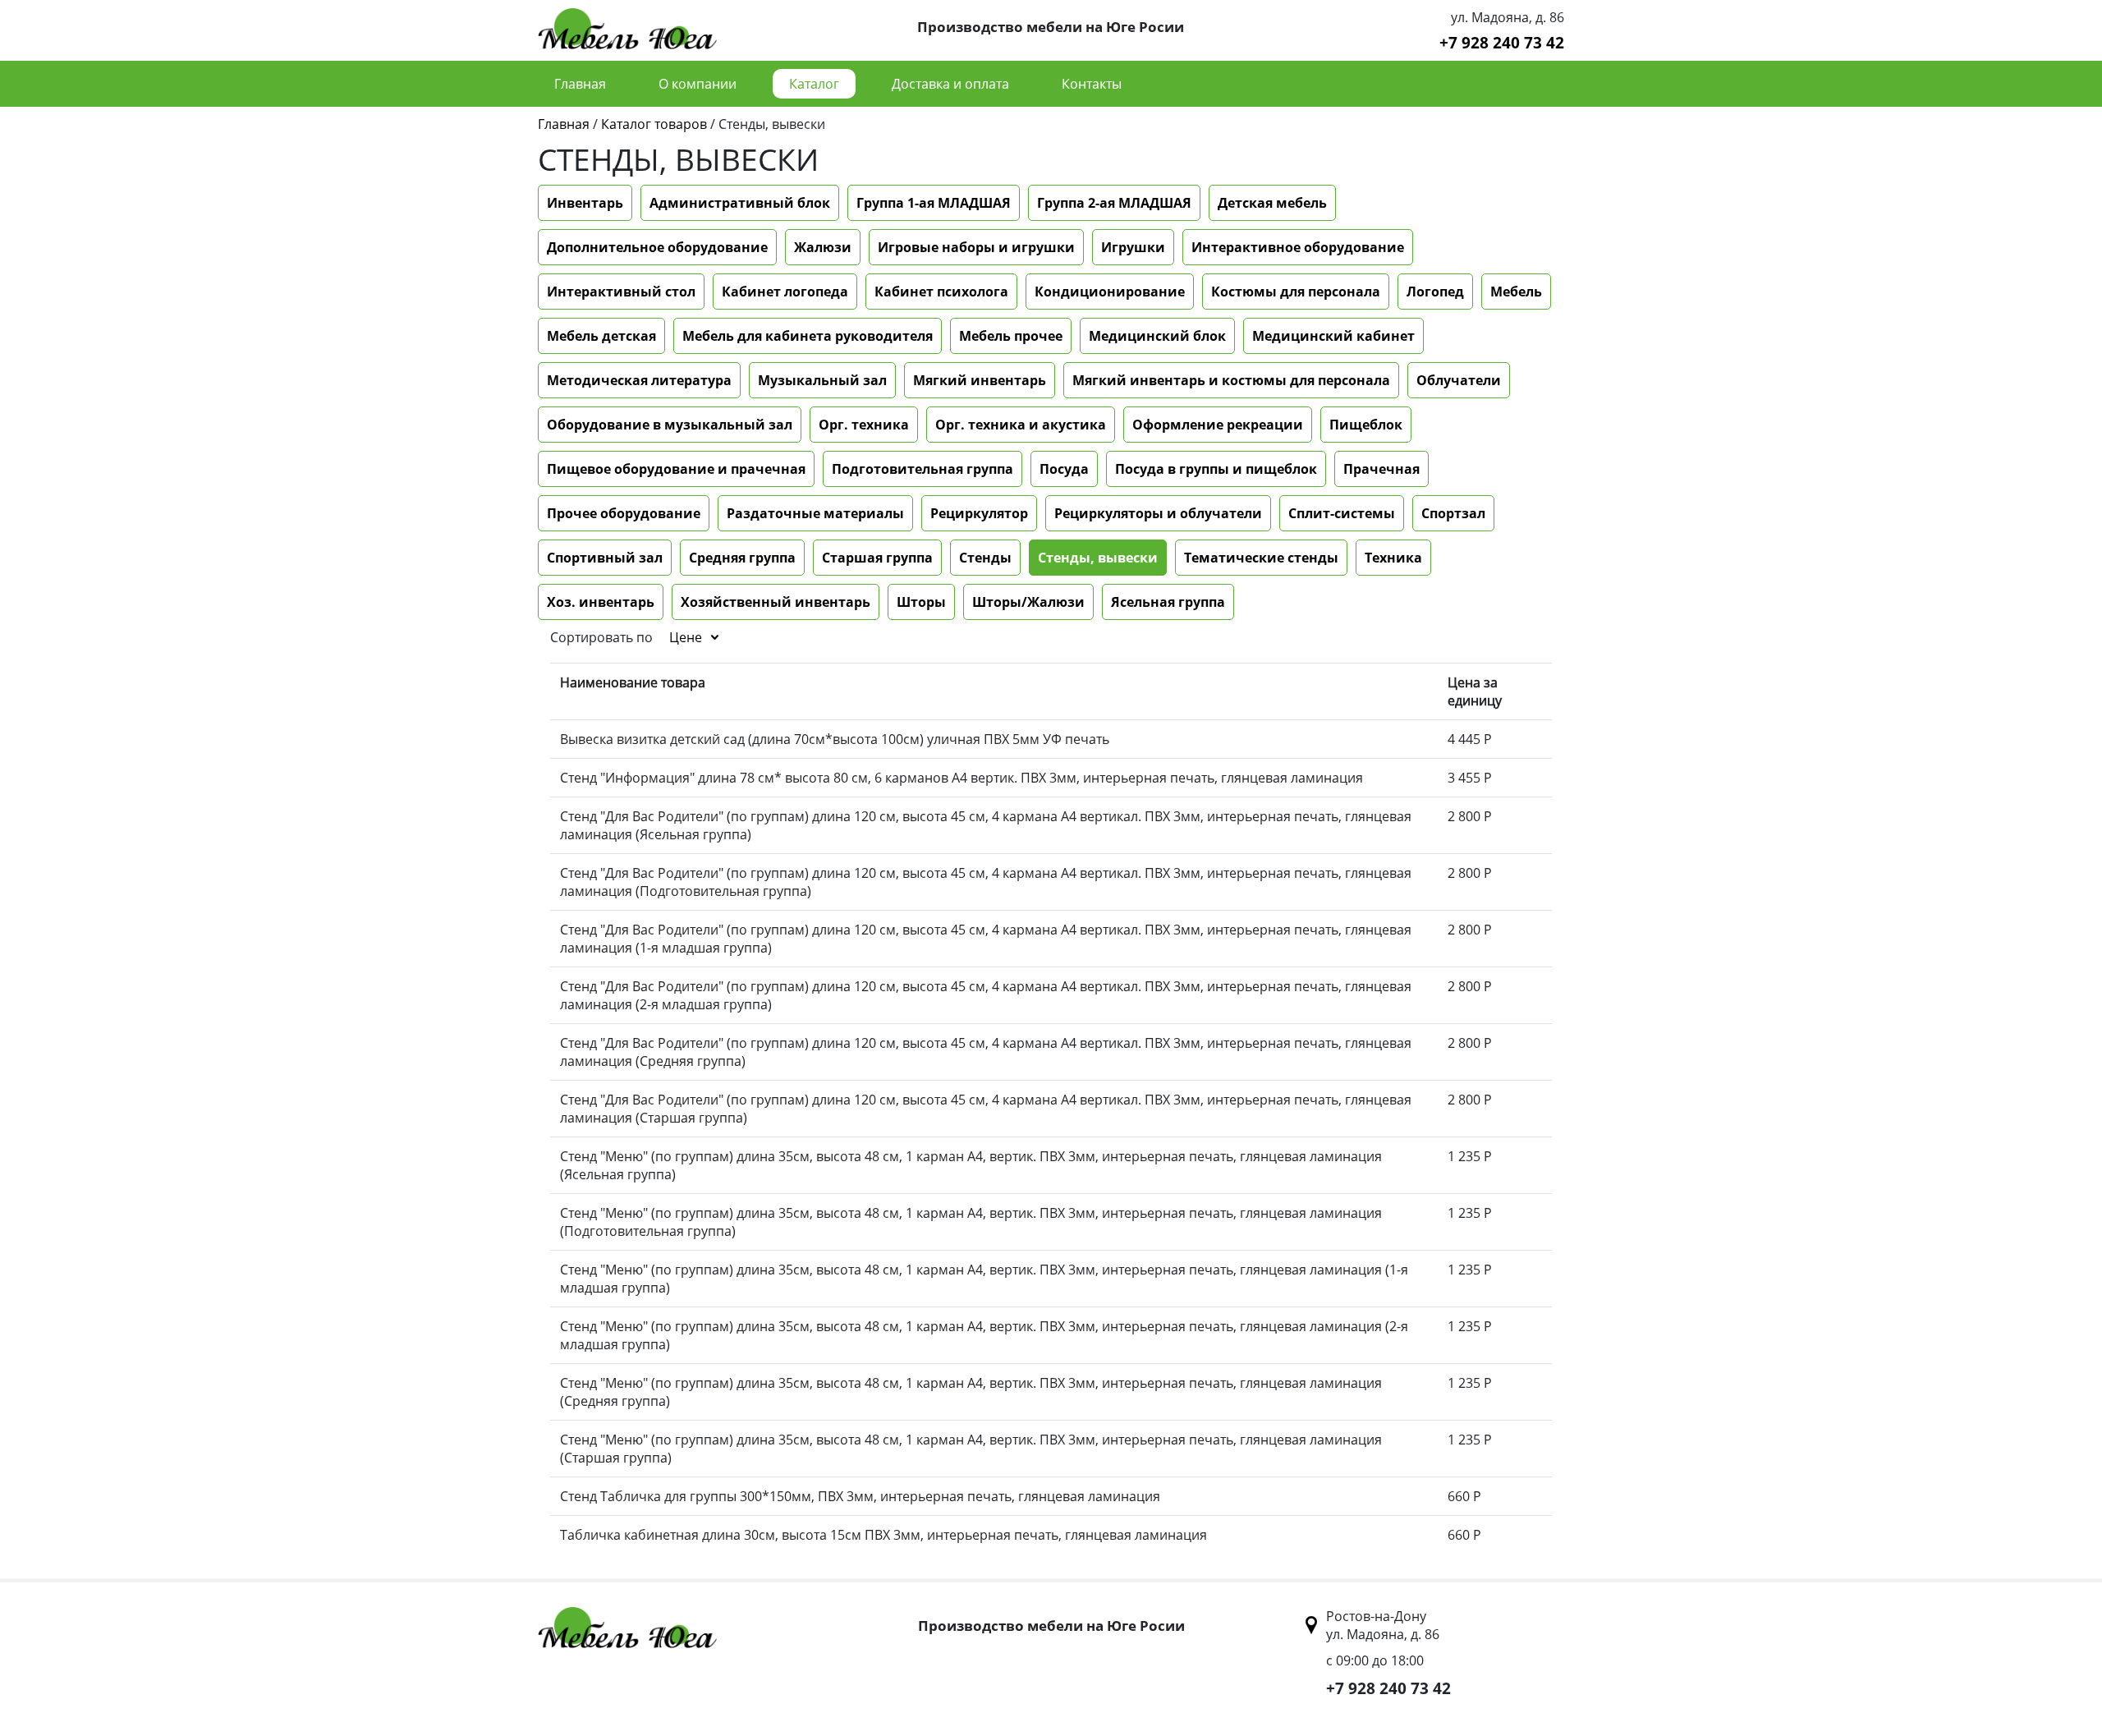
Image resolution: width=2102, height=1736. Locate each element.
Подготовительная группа (922, 469)
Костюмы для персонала (1296, 292)
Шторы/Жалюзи (1028, 602)
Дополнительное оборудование (657, 247)
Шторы (921, 602)
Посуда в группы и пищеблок (1216, 469)
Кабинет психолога (941, 292)
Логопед (1435, 292)
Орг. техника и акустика (1021, 425)
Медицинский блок (1157, 336)
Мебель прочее (1011, 336)
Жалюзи (823, 247)
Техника (1393, 558)
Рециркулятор (979, 513)
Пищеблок (1366, 425)
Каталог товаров (654, 124)
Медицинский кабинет (1333, 336)
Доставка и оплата (950, 84)
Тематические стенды (1261, 558)
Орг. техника (864, 425)
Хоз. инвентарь (601, 602)
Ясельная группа (1168, 602)
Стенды (985, 558)
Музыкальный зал (822, 380)
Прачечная (1381, 469)
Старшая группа (877, 558)
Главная (580, 84)
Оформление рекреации (1218, 425)
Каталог (814, 84)
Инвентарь (585, 203)
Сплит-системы (1342, 513)
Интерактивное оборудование (1298, 247)
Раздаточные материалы (815, 513)
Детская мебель (1272, 203)
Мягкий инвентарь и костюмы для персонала (1231, 380)
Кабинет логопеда (785, 292)
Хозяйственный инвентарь (776, 602)
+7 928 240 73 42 (1502, 42)
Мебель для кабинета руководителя (808, 336)
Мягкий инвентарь (980, 380)
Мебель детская (601, 336)
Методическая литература (639, 380)
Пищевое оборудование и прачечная (676, 469)
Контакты (1092, 84)
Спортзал (1453, 513)
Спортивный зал (605, 558)
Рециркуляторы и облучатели (1158, 513)
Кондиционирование (1110, 292)
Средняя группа (742, 558)
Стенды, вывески (1098, 558)
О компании (698, 84)
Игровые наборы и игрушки (976, 247)
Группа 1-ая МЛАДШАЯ (934, 203)
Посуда (1064, 469)
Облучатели (1459, 380)
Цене (686, 637)
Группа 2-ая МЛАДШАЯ (1114, 203)
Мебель (1516, 292)
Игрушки (1133, 247)
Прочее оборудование (624, 513)
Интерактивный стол (621, 292)
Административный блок (740, 203)
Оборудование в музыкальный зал (670, 425)
